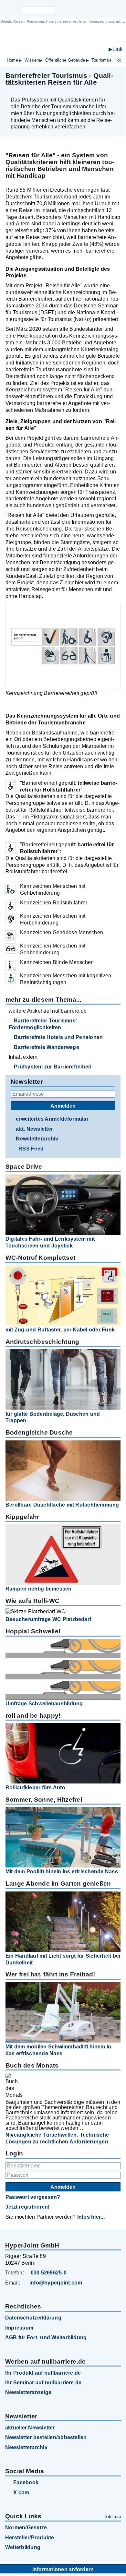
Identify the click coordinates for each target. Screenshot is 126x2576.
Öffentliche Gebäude (65, 60)
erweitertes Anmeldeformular (52, 1119)
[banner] (63, 39)
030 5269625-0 (49, 2273)
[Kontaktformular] (96, 9)
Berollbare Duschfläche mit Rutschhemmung (62, 1505)
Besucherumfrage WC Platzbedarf (48, 1619)
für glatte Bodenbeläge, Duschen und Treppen (53, 1417)
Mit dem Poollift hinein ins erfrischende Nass (62, 1872)
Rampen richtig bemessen (39, 1589)
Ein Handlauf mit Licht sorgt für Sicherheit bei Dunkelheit (63, 1959)
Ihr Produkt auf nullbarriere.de (43, 2373)
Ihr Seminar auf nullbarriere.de (43, 2383)
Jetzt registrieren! (28, 2207)
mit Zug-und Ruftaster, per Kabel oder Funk (60, 1330)
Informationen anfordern (63, 2569)
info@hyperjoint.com (56, 2283)
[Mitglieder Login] (85, 9)
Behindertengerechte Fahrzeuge (75, 50)
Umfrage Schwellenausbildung (44, 1704)
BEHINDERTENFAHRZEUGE (71, 43)
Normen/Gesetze (26, 2528)
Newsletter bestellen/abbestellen (46, 2437)
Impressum (19, 2328)
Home (12, 60)
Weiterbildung (23, 2547)
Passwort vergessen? (33, 2197)
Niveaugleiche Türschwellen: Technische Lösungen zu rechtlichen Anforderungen (57, 2138)
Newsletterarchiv (37, 1139)
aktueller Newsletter (30, 2428)
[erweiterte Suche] (61, 10)
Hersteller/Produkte (30, 2538)
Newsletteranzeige (28, 2392)
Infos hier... (91, 2217)
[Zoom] (63, 646)
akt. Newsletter (34, 1129)
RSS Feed (31, 1149)
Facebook (26, 2482)
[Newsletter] (74, 9)
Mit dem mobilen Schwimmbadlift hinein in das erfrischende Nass (58, 2050)
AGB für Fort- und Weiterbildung (46, 2337)
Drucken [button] (117, 89)
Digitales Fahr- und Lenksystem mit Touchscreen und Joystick (50, 1242)
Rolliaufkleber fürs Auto (35, 1788)
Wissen (32, 60)
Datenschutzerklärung (33, 2318)
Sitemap (113, 2516)
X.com (21, 2493)
